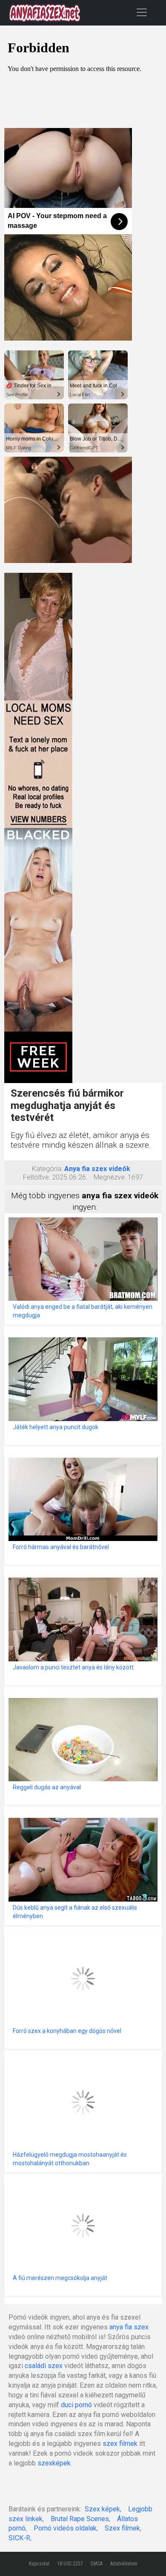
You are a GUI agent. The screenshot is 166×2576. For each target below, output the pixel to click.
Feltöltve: (37, 1177)
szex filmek (120, 2444)
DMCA (97, 2564)
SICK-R (19, 2538)
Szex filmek (122, 2528)
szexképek (54, 2463)
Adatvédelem (124, 2564)
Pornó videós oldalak (65, 2528)
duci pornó (76, 2405)
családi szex (44, 2366)
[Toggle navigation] (142, 12)
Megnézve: (110, 1177)
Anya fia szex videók (97, 1169)
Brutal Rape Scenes (80, 2519)
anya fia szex (129, 2327)
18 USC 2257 (70, 2564)
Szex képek (102, 2509)
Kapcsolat (39, 2564)
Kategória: (47, 1169)
